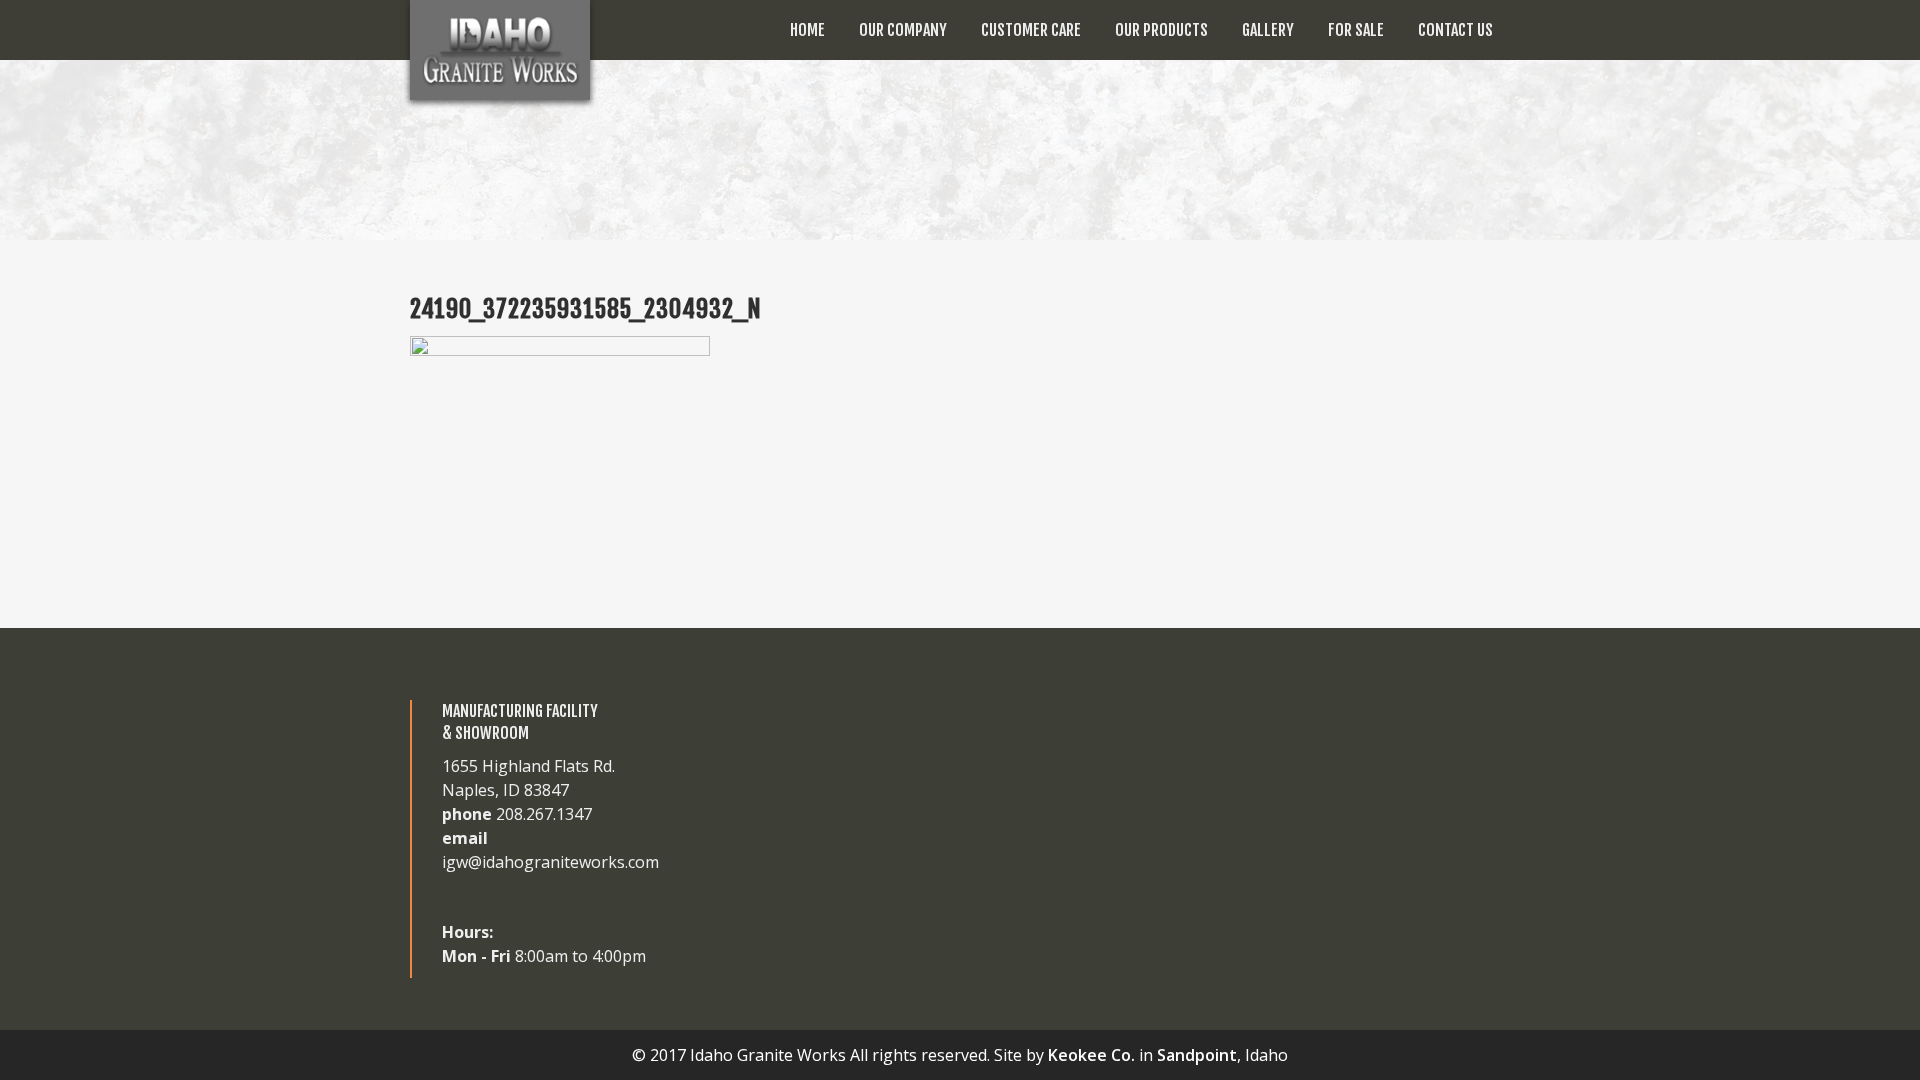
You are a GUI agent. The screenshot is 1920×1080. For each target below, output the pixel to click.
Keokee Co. (1091, 1055)
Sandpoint (1197, 1055)
